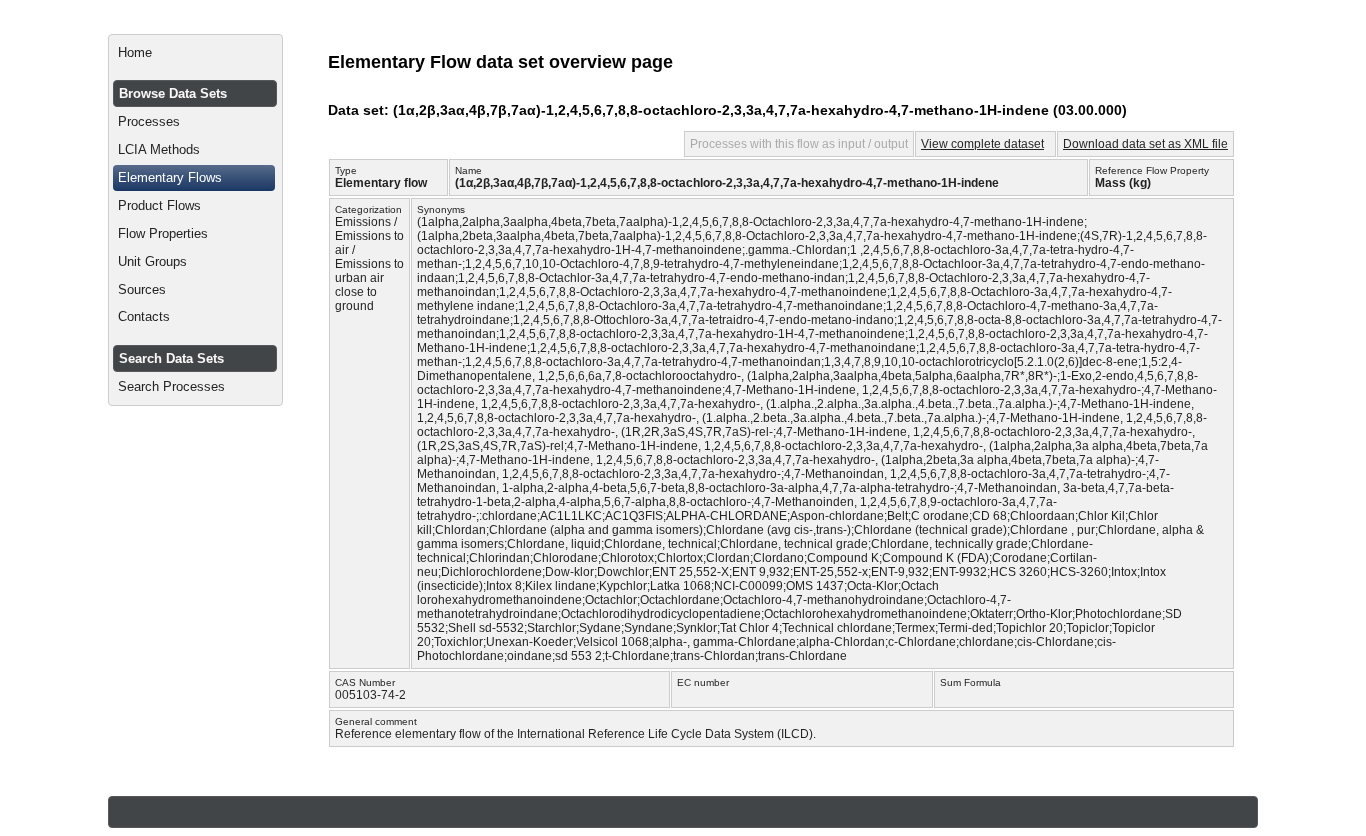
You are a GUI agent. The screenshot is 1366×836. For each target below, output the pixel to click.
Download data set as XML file (1145, 144)
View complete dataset (982, 144)
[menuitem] (195, 53)
